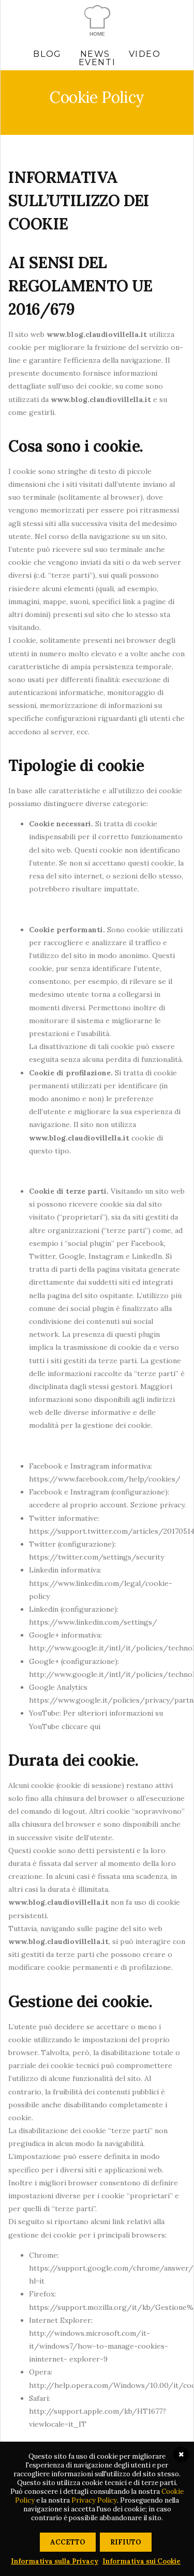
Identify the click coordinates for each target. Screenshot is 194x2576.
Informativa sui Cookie (141, 2561)
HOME (97, 34)
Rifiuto (126, 2542)
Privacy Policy (94, 2500)
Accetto (68, 2542)
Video (145, 54)
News (95, 54)
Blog (47, 54)
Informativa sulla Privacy (55, 2561)
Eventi (97, 63)
